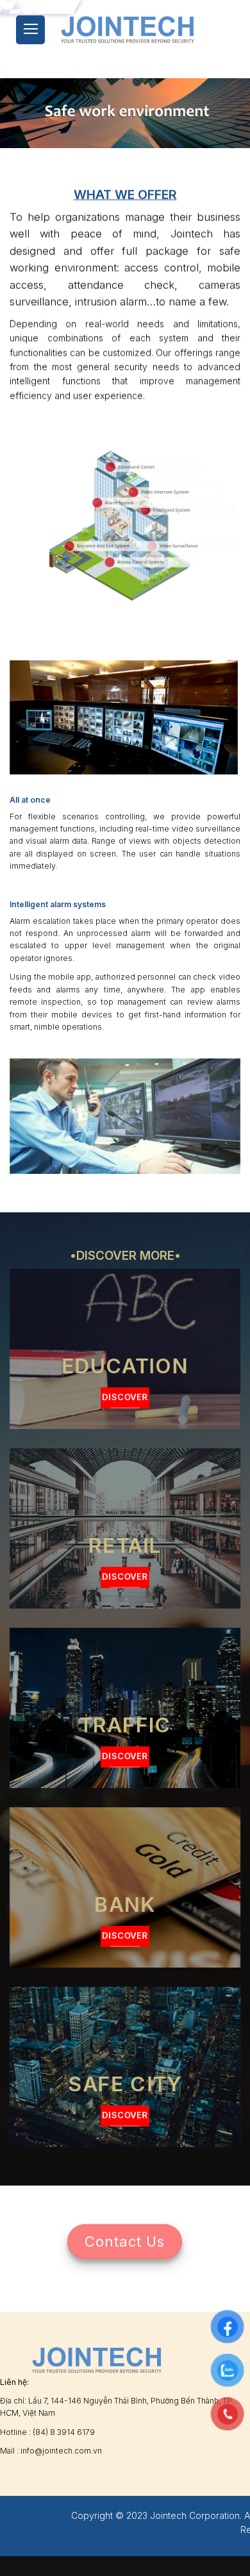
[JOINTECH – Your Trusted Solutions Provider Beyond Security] (128, 29)
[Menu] (30, 30)
